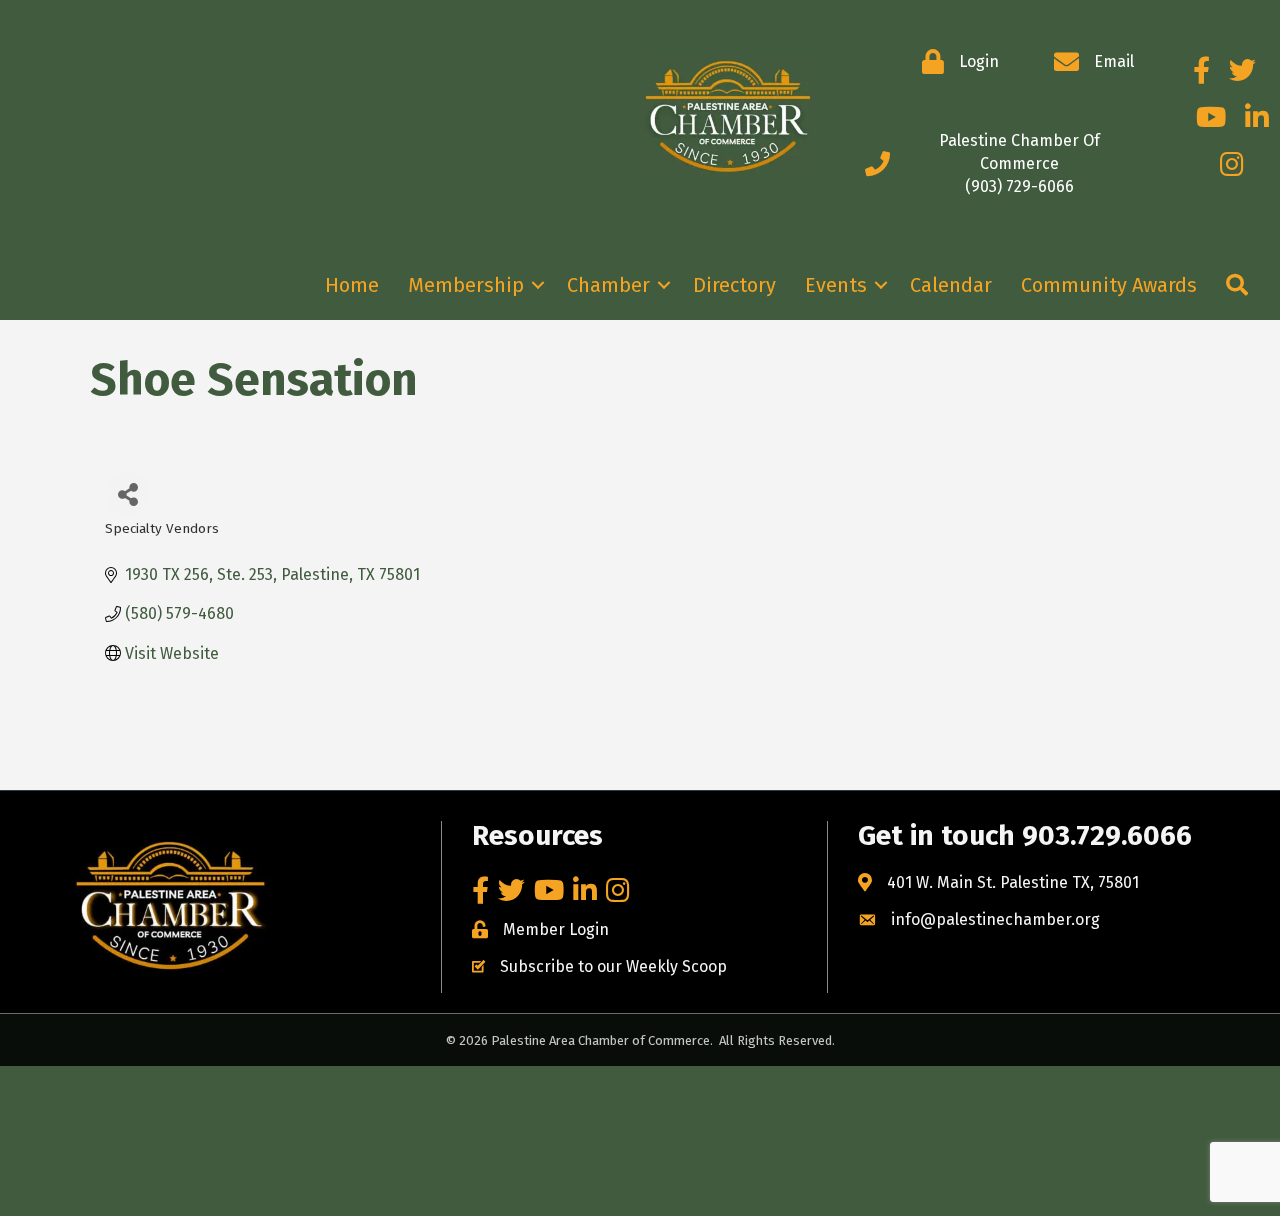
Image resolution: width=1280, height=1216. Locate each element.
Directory (734, 285)
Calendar (951, 285)
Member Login (556, 929)
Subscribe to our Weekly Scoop (613, 966)
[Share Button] (127, 493)
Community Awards (1109, 285)
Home (352, 285)
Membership (466, 285)
